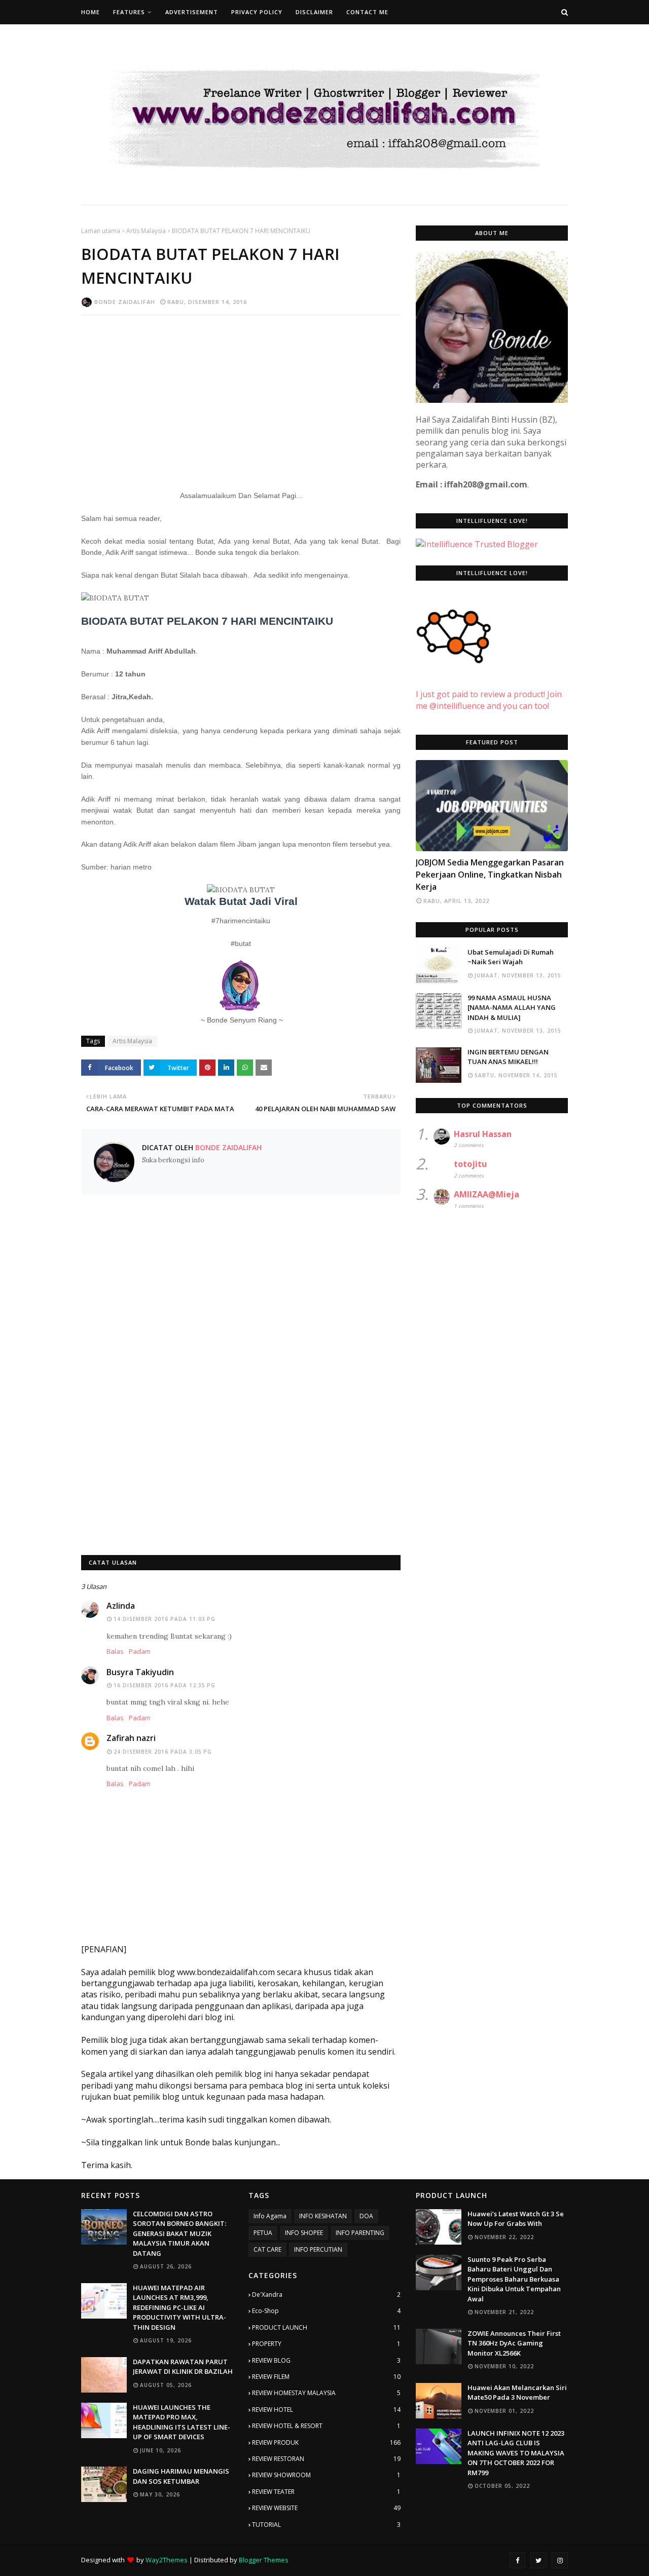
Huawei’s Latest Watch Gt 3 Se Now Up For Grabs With (516, 2219)
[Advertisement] (241, 396)
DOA (366, 2216)
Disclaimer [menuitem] (314, 12)
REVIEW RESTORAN (326, 2459)
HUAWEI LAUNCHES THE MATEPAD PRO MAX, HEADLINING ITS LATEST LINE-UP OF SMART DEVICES (182, 2422)
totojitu (470, 1164)
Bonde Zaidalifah (125, 302)
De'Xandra (326, 2295)
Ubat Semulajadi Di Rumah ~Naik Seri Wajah (511, 957)
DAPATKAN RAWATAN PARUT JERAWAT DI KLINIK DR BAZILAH (183, 2367)
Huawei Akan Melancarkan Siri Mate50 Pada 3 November (517, 2393)
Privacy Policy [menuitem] (257, 12)
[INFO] (492, 806)
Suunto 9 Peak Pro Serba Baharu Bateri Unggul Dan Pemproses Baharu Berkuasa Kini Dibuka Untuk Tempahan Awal (514, 2279)
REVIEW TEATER (326, 2492)
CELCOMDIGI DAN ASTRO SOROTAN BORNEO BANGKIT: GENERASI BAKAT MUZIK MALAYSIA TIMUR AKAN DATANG (179, 2233)
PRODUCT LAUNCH (326, 2327)
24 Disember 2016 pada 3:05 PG (163, 1752)
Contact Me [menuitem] (367, 12)
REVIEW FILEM (326, 2377)
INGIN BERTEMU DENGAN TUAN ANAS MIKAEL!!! (508, 1057)
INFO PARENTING (360, 2233)
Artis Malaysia (146, 231)
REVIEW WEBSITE (326, 2508)
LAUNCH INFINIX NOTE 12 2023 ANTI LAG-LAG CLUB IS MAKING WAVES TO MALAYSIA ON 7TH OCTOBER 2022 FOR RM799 (516, 2453)
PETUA (263, 2233)
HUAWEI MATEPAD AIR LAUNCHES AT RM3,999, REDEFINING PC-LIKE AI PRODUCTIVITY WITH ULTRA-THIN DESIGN (179, 2307)
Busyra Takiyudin (140, 1672)
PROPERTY (326, 2344)
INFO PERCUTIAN (318, 2249)
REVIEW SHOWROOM (326, 2475)
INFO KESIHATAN (323, 2216)
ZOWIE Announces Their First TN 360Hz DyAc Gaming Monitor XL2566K (514, 2343)
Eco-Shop (326, 2311)
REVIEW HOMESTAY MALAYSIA (326, 2393)
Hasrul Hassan (483, 1134)
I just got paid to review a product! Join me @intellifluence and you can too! (489, 700)
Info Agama (270, 2216)
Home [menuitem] (91, 12)
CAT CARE (267, 2249)
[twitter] (538, 2560)
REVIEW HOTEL (326, 2410)
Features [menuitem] (129, 12)
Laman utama (101, 231)
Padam (140, 1651)
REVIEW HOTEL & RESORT (326, 2426)
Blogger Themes (264, 2560)
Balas (115, 1651)
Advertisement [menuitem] (192, 12)
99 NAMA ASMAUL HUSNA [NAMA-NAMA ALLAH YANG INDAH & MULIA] (512, 1008)
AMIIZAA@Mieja (486, 1194)
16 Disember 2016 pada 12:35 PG (165, 1685)
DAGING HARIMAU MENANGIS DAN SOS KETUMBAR (181, 2476)
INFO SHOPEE (304, 2233)
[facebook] (517, 2560)
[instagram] (560, 2560)
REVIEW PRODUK (326, 2442)
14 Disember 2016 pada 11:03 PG (165, 1619)
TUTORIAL (326, 2525)
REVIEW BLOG (326, 2360)
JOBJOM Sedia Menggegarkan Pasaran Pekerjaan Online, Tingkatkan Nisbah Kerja (490, 875)
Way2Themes (167, 2560)
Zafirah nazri (131, 1738)
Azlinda (121, 1606)
